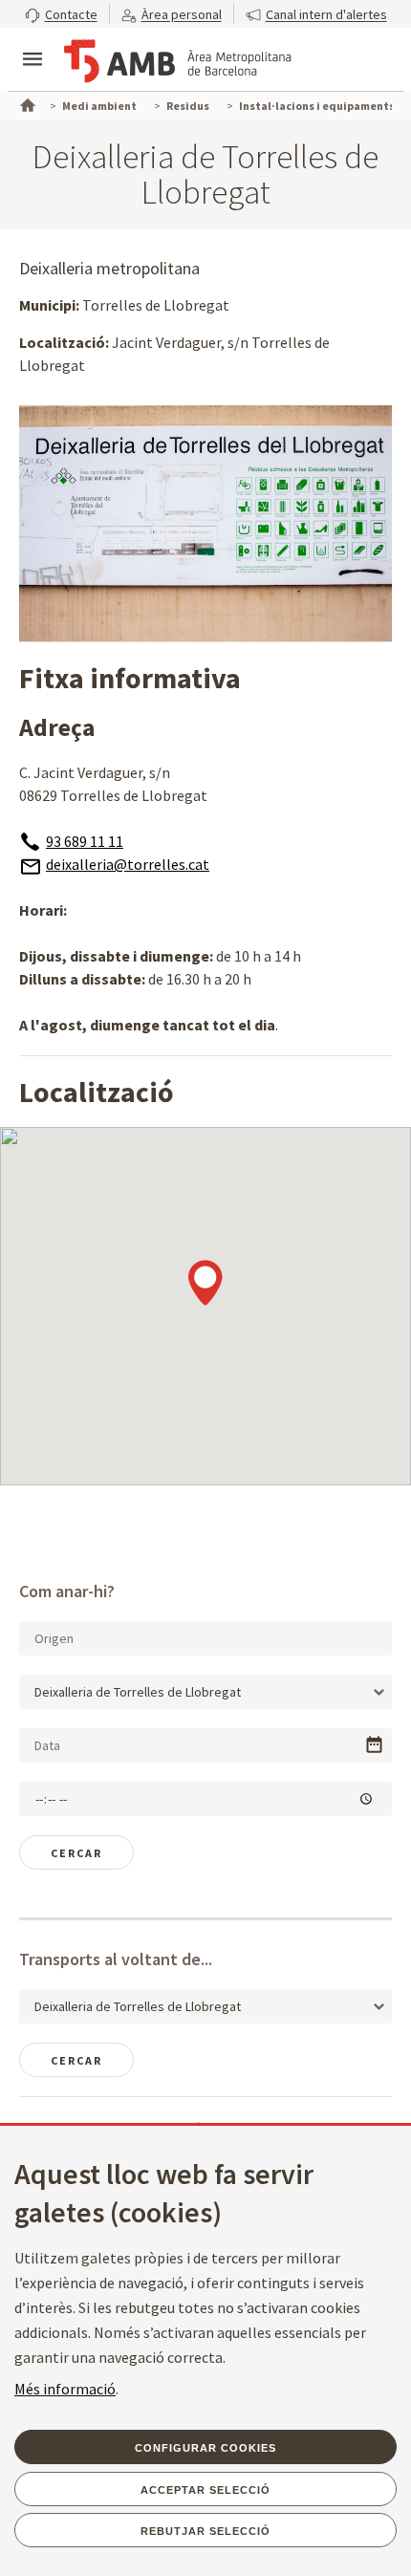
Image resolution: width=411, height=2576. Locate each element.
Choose (374, 1745)
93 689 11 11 (85, 841)
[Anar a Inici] (26, 103)
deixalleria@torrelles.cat (128, 864)
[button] (61, 14)
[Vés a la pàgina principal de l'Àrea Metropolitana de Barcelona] (178, 61)
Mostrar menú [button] (32, 43)
